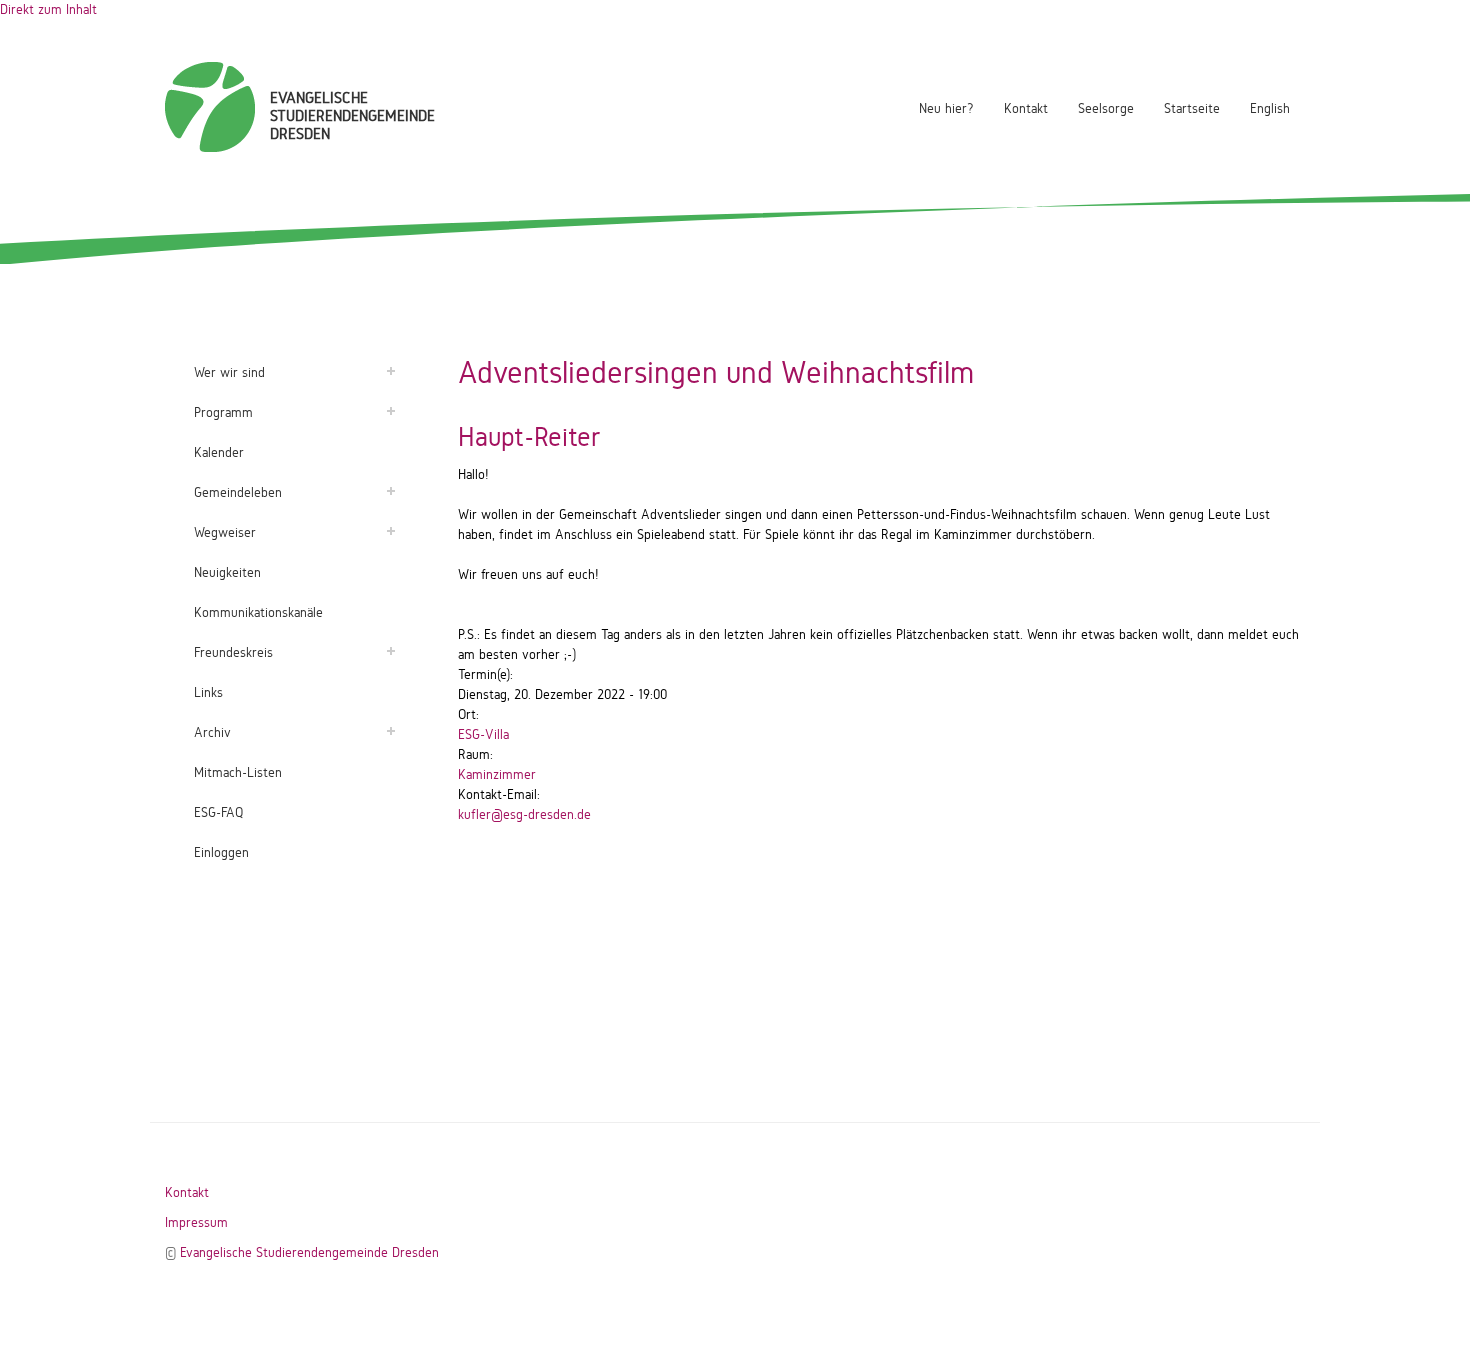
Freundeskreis (233, 652)
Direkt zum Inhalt (48, 9)
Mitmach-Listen (238, 772)
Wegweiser (225, 532)
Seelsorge (1106, 108)
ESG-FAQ (218, 812)
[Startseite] (210, 107)
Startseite (1192, 108)
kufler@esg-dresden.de (524, 814)
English (1270, 108)
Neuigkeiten (227, 572)
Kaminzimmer (497, 774)
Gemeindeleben (238, 492)
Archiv (212, 732)
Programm (223, 412)
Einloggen (221, 852)
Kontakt (1026, 108)
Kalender (219, 452)
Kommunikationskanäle (258, 612)
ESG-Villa (483, 734)
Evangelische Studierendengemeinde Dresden (309, 1252)
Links (208, 692)
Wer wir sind (229, 372)
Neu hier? (946, 108)
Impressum (196, 1222)
